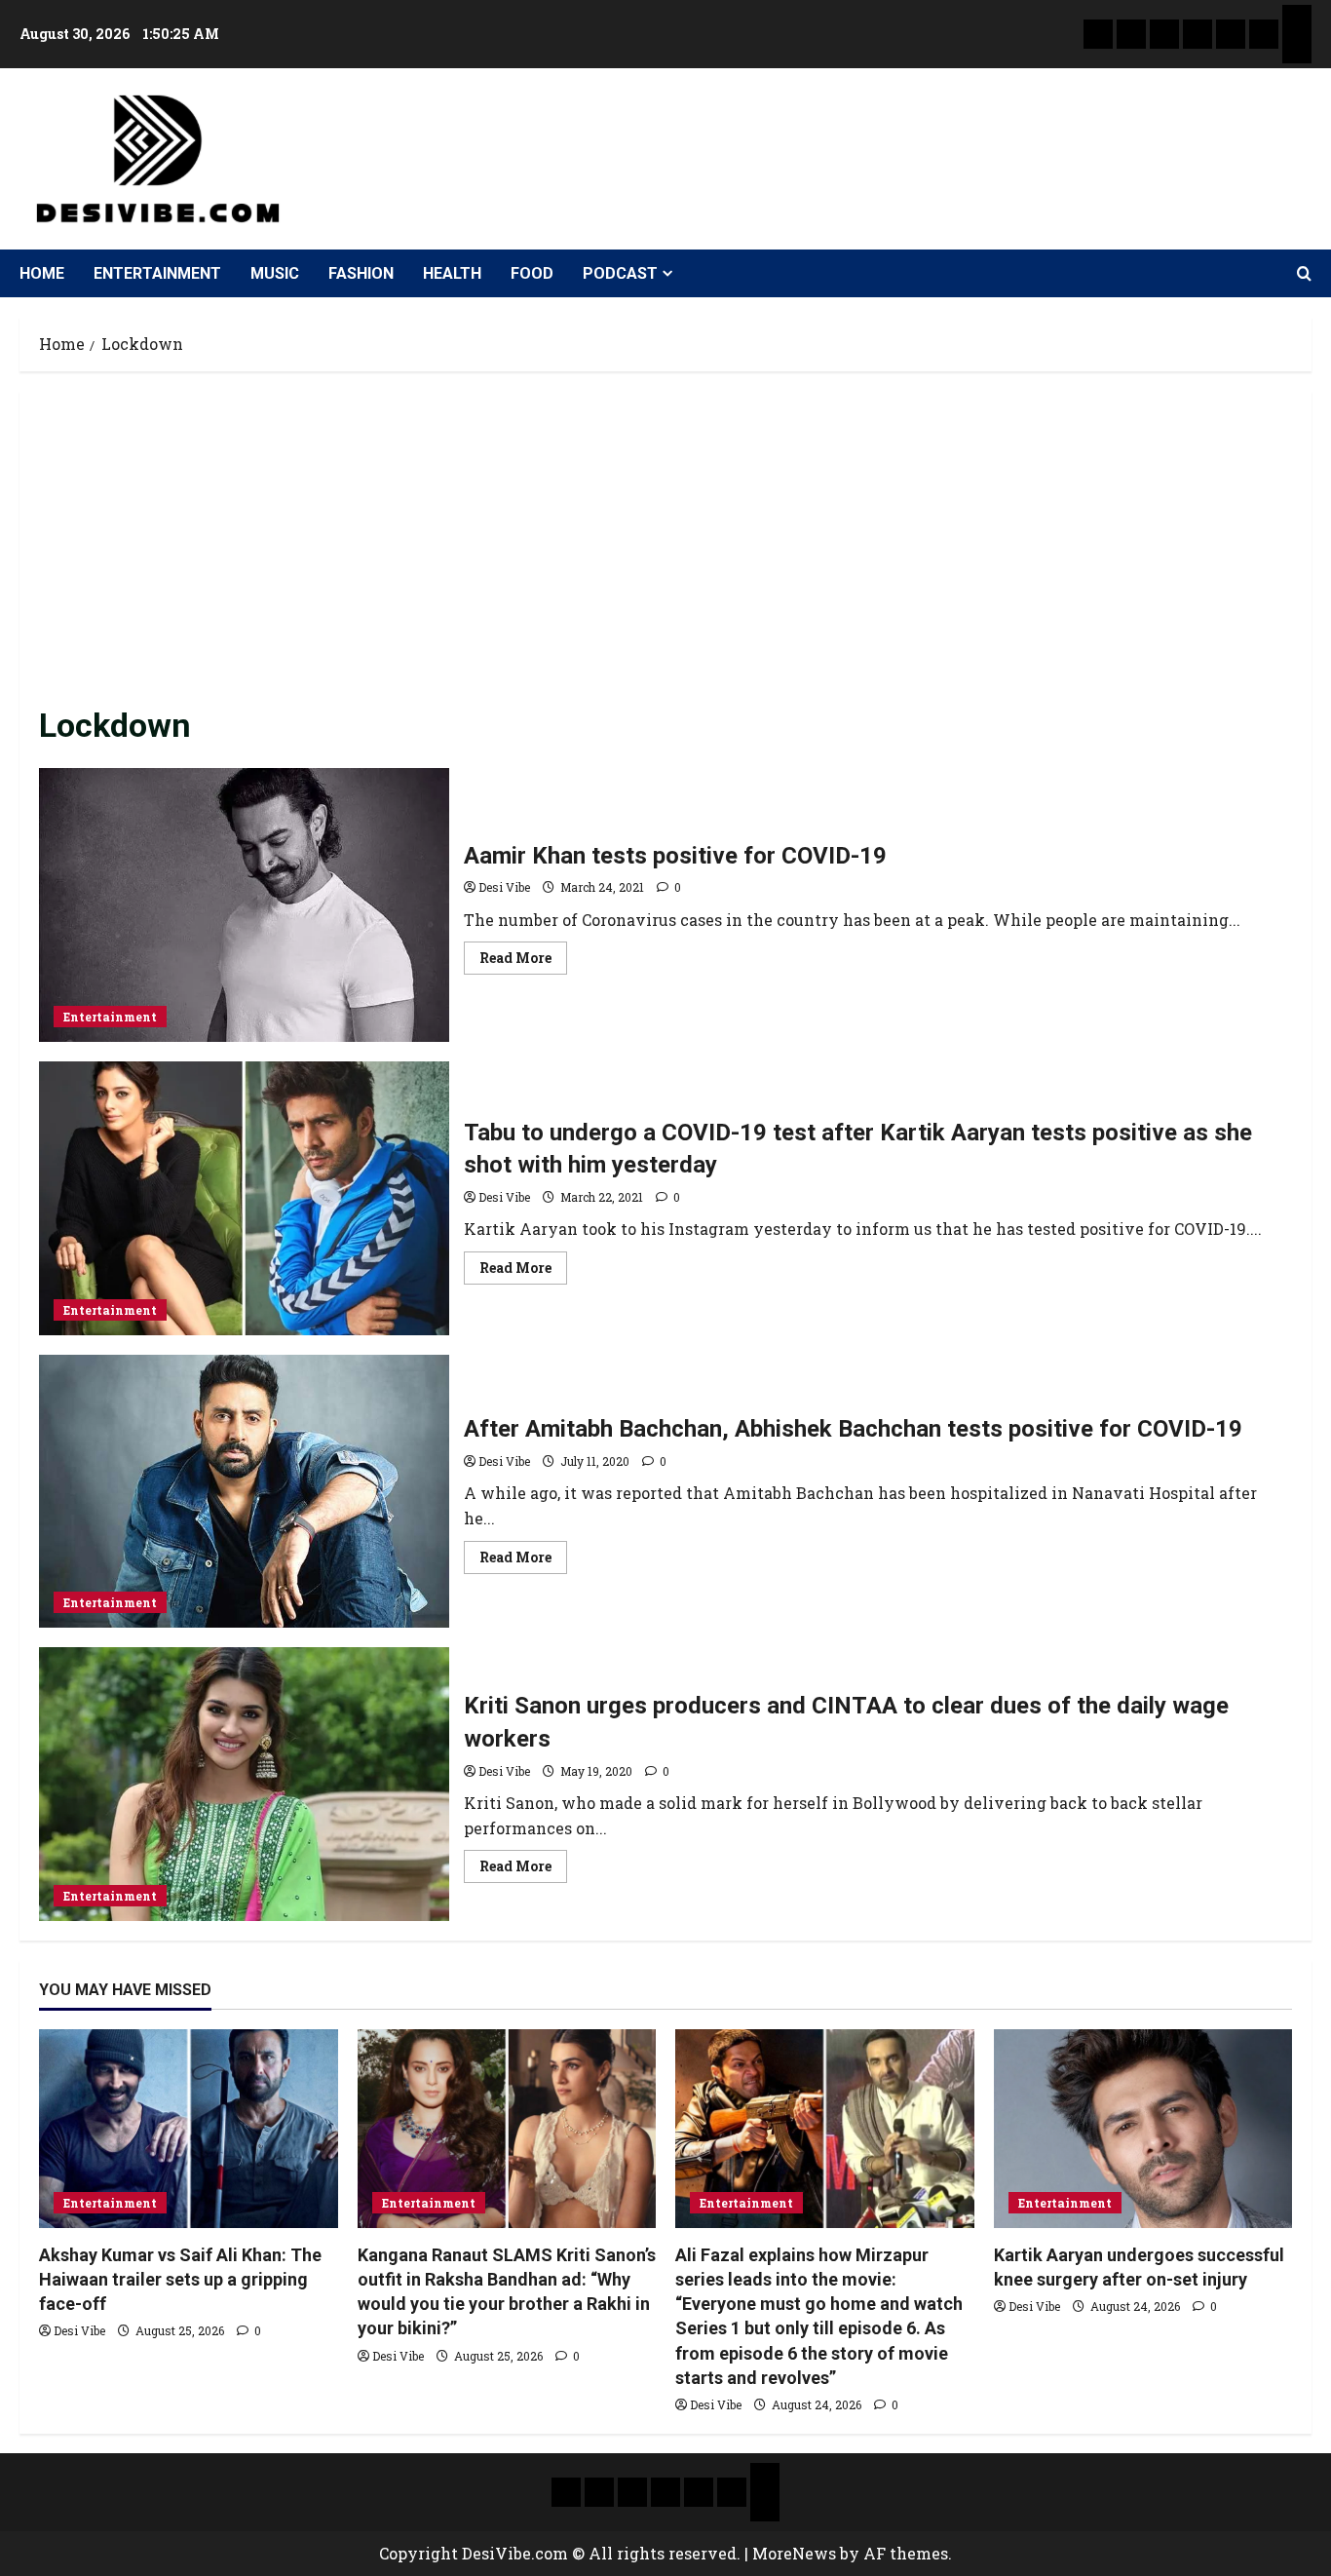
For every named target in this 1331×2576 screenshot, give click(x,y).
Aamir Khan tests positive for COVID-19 (244, 905)
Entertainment (157, 273)
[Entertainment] (1131, 34)
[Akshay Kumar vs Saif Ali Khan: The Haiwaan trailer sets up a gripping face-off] (189, 2129)
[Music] (1164, 34)
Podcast (620, 273)
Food (532, 273)
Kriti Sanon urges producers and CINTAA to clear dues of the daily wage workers (244, 1784)
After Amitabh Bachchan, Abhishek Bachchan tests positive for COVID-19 (244, 1492)
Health (452, 273)
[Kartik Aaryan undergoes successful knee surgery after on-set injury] (1143, 2129)
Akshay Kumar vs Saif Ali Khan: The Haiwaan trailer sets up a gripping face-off (180, 2279)
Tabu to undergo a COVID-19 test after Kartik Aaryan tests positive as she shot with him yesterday (244, 1198)
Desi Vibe (504, 887)
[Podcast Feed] (1297, 49)
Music (275, 273)
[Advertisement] (665, 557)
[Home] (1098, 34)
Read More (523, 954)
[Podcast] (1297, 19)
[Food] (1264, 34)
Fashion (361, 273)
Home (42, 273)
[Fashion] (1198, 34)
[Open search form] (1304, 274)
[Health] (1231, 34)
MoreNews (794, 2553)
